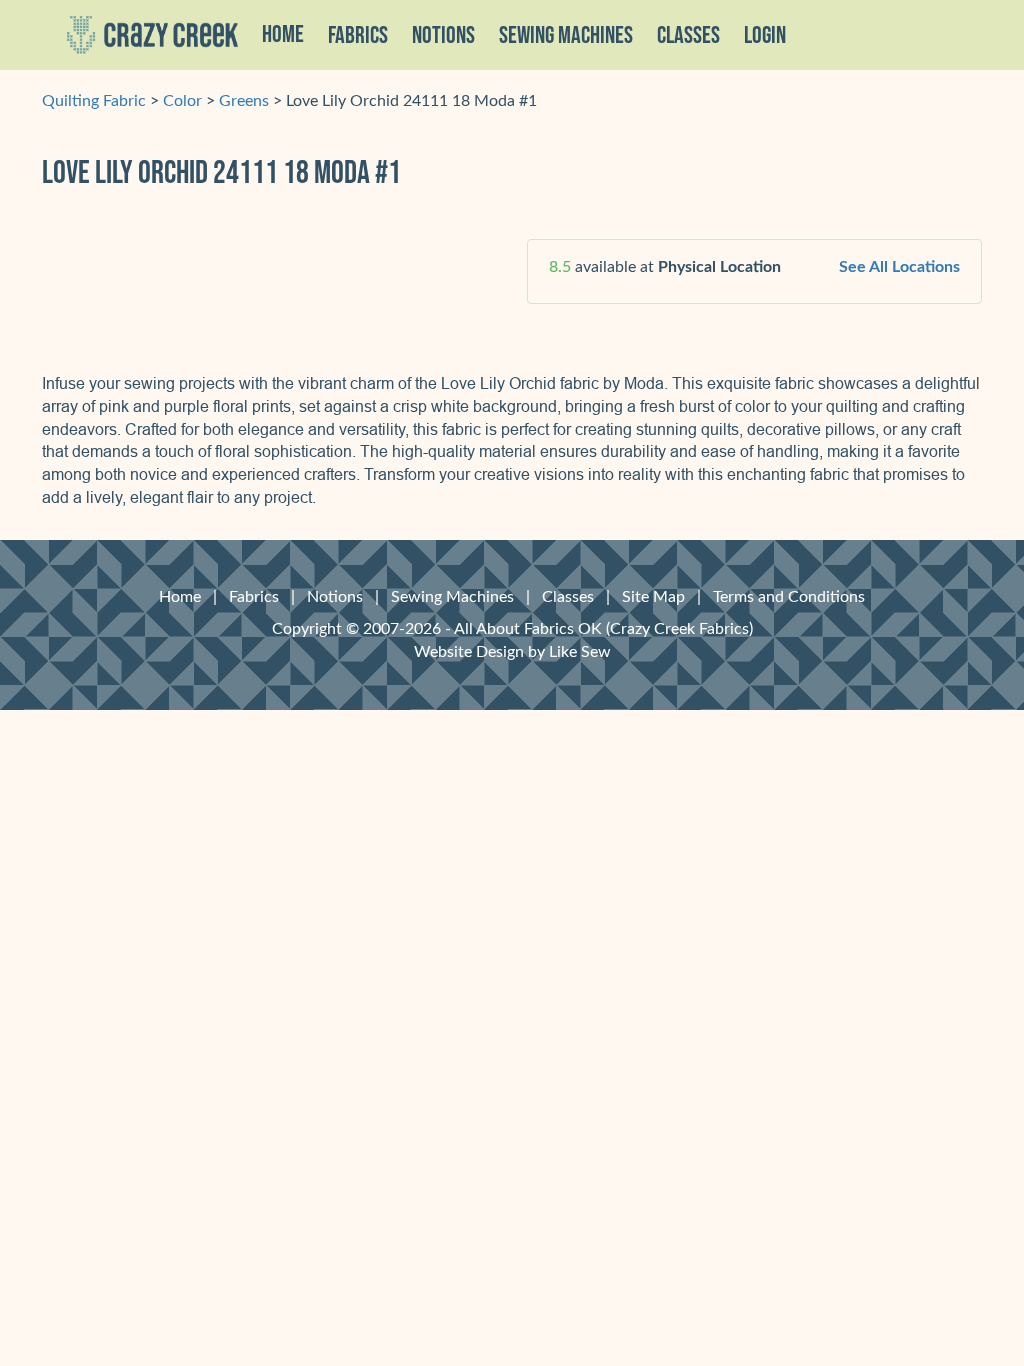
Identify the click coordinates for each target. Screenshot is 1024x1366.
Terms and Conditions (789, 597)
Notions (335, 597)
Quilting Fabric (94, 101)
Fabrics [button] (358, 36)
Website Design (469, 652)
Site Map (653, 597)
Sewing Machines (566, 36)
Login (765, 36)
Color (182, 101)
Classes (688, 36)
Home (283, 35)
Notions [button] (443, 36)
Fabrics (254, 597)
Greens (244, 101)
